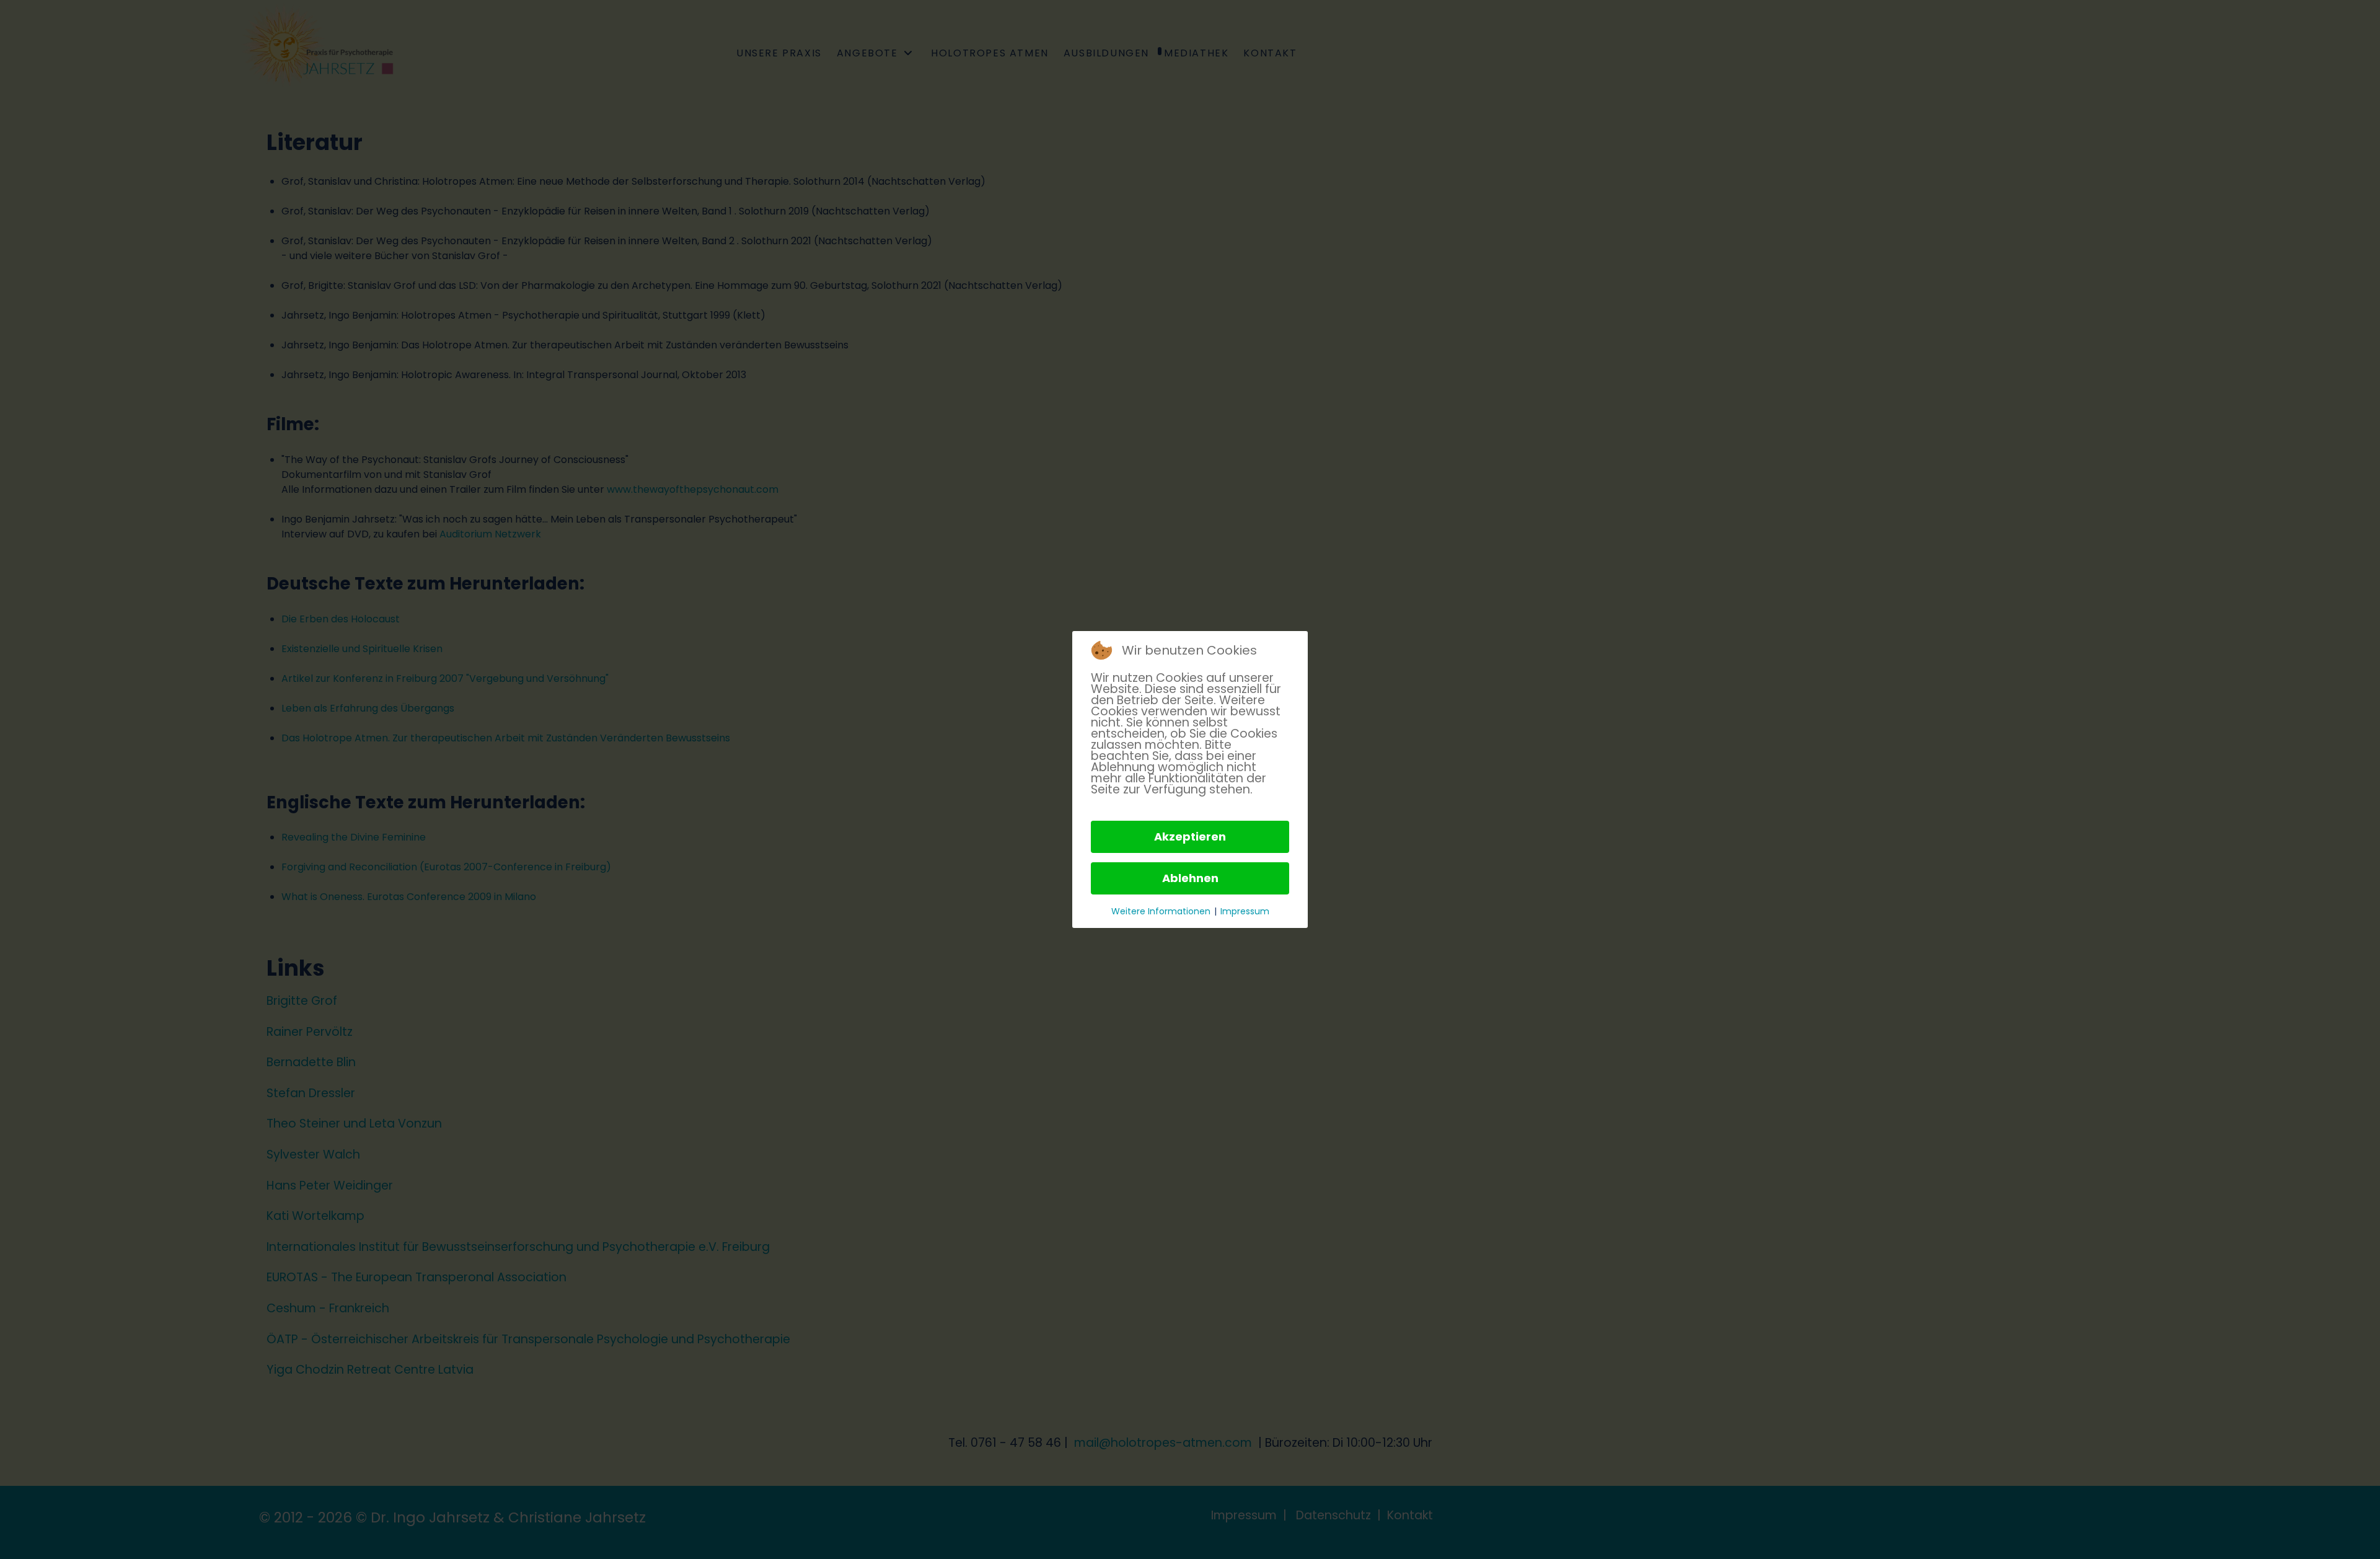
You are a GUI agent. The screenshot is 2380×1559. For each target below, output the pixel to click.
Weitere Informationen (1161, 911)
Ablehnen (1190, 878)
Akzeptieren (1190, 837)
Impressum (1245, 911)
